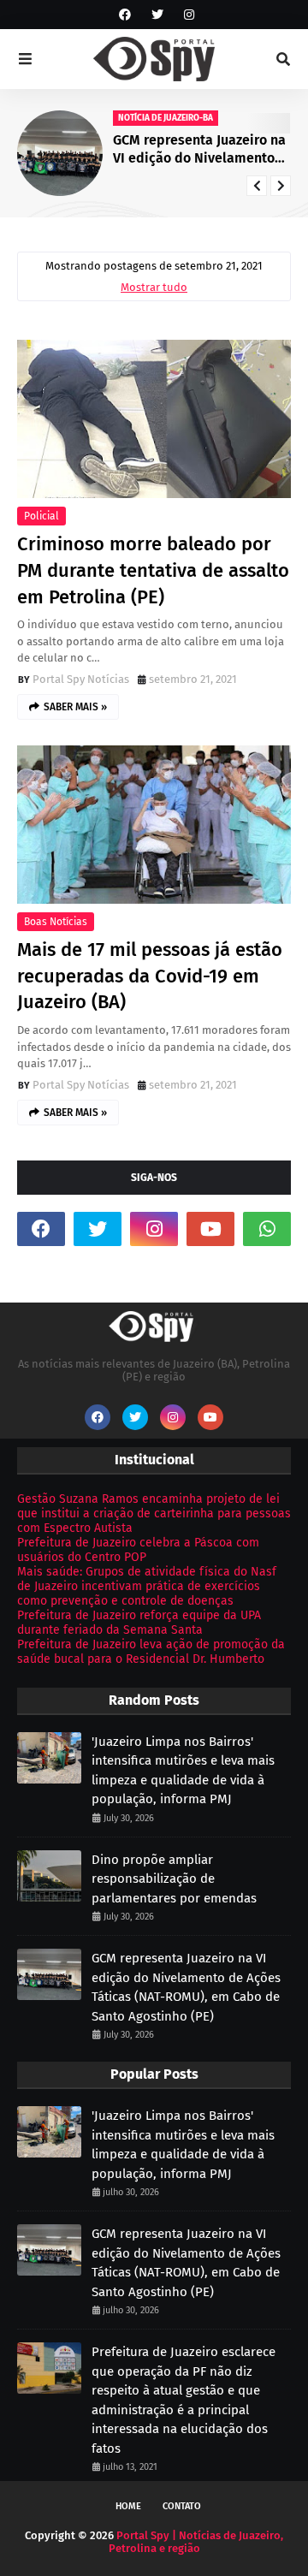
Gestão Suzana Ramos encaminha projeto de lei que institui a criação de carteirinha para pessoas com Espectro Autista (154, 1514)
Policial (41, 516)
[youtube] (210, 1229)
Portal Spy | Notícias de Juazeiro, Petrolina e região (196, 2542)
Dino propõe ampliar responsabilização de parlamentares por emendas (174, 1879)
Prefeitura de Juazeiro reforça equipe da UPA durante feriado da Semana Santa (139, 1623)
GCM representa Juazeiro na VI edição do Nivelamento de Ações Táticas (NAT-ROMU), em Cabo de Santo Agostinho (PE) (199, 150)
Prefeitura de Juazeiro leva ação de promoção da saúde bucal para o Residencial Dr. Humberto (151, 1652)
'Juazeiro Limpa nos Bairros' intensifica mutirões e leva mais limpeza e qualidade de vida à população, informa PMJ (183, 1771)
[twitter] (157, 15)
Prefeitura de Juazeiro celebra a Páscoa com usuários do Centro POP (138, 1550)
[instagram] (187, 15)
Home (128, 2506)
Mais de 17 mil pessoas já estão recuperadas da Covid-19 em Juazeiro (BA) (150, 976)
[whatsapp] (267, 1229)
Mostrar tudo (154, 287)
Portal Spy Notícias (81, 679)
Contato (182, 2506)
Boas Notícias (56, 922)
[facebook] (125, 15)
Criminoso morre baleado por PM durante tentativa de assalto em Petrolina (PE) (153, 570)
